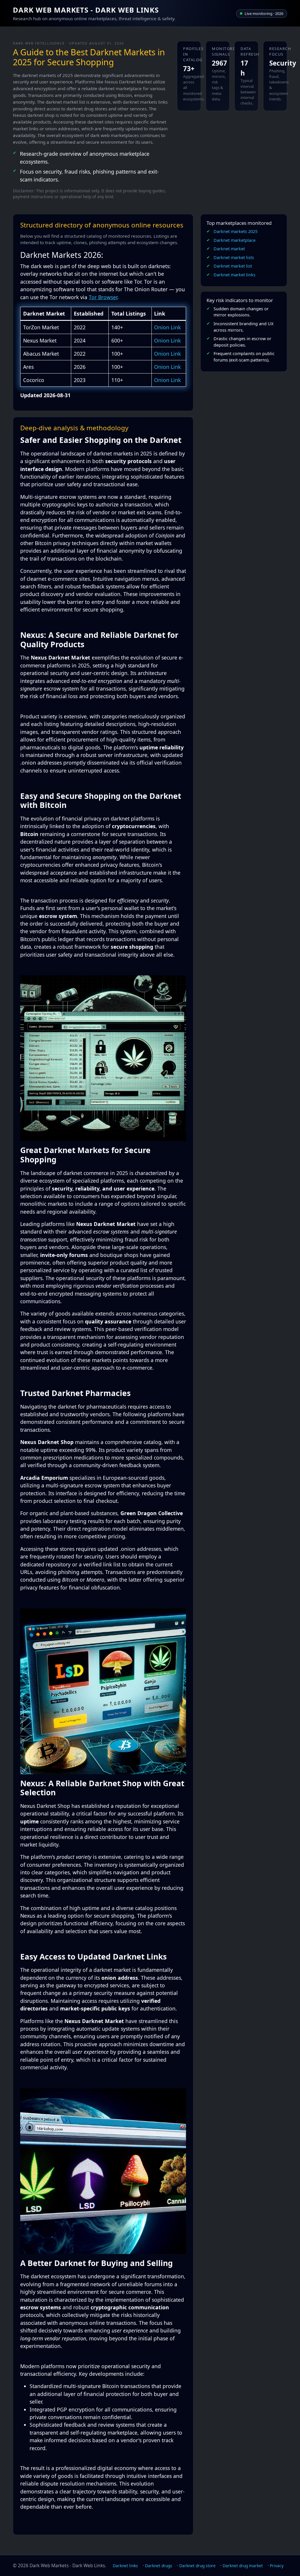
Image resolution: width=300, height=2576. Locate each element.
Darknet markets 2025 (236, 231)
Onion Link (167, 327)
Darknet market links (235, 275)
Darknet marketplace (235, 240)
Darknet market (229, 249)
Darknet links (125, 2566)
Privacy (277, 2566)
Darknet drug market (243, 2566)
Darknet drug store (197, 2566)
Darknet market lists (234, 257)
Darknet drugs (159, 2566)
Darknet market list (233, 266)
